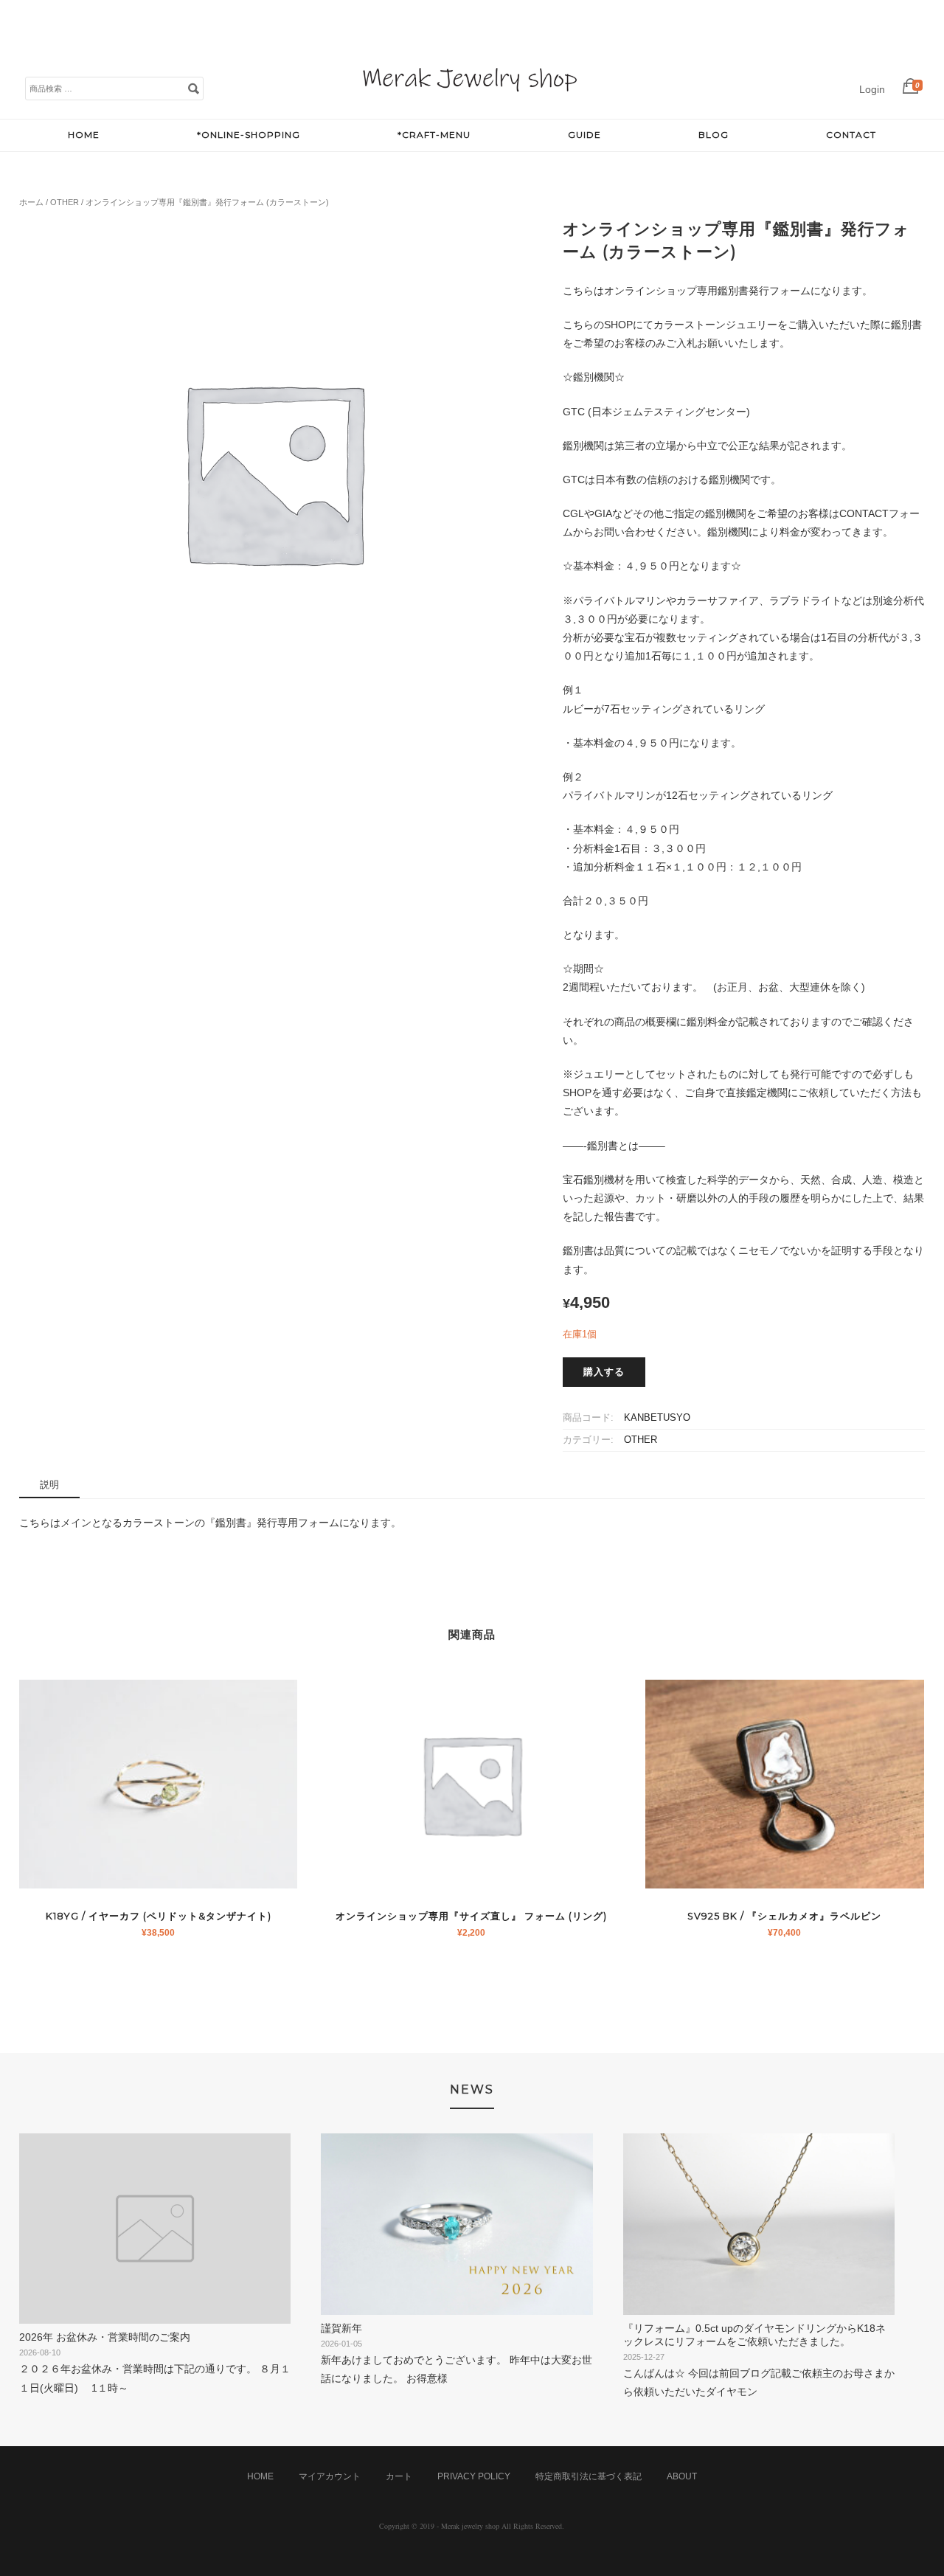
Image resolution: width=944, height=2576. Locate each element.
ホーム (31, 202)
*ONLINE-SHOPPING (249, 135)
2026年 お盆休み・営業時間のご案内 (105, 2337)
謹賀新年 (341, 2328)
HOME (84, 135)
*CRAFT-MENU (434, 135)
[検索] (193, 88)
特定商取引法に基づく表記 (589, 2476)
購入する (604, 1372)
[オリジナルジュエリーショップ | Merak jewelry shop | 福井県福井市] (470, 103)
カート (399, 2476)
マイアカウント (330, 2476)
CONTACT (851, 135)
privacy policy (474, 2476)
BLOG (714, 135)
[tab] (49, 1485)
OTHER (65, 202)
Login (872, 89)
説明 (49, 1485)
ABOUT (682, 2476)
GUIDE (584, 135)
